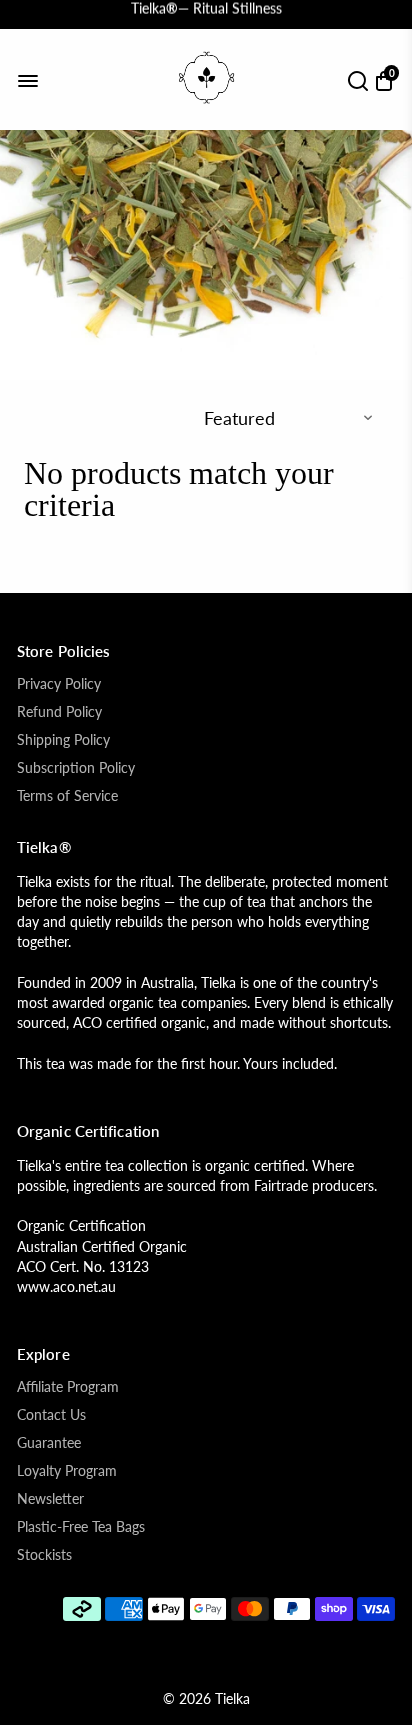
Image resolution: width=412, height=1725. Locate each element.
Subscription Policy (76, 768)
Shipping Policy (63, 740)
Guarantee (49, 1443)
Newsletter (50, 1499)
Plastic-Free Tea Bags (81, 1527)
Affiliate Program (68, 1387)
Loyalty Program (67, 1471)
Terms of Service (67, 796)
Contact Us (51, 1415)
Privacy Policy (59, 684)
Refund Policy (59, 712)
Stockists (44, 1555)
